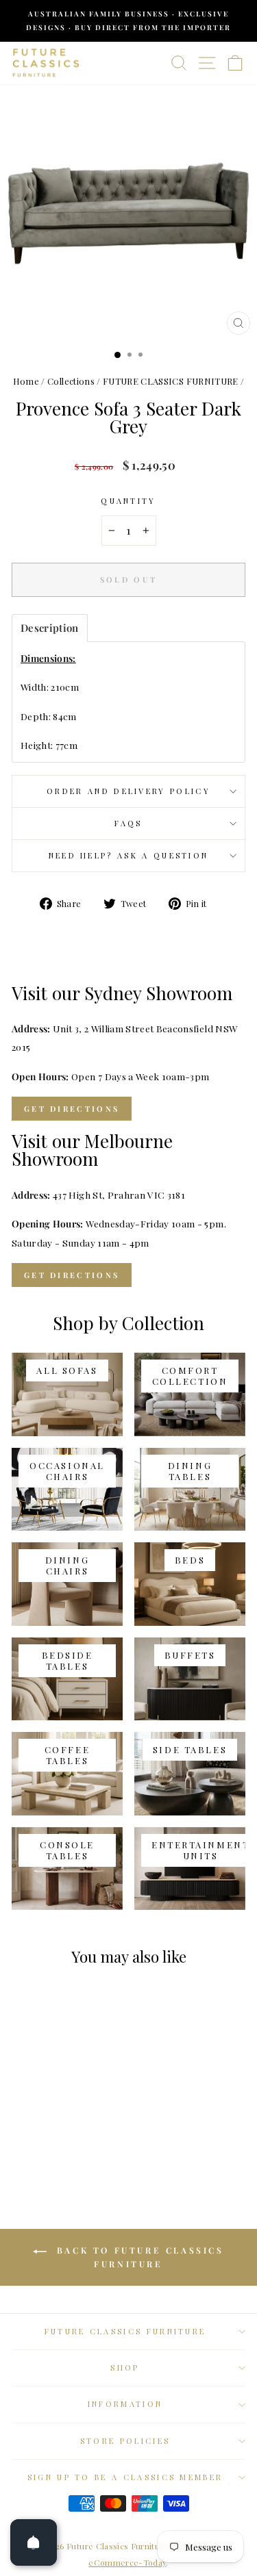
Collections (71, 381)
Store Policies (125, 2441)
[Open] (34, 2542)
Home (26, 381)
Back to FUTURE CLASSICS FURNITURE (138, 2257)
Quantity (128, 501)
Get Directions (72, 1109)
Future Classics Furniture (125, 2331)
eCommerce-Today (127, 2562)
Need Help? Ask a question (129, 855)
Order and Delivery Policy (128, 791)
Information (125, 2404)
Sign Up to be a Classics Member (125, 2477)
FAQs (128, 823)
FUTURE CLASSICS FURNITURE (171, 381)
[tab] (50, 628)
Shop (125, 2368)
